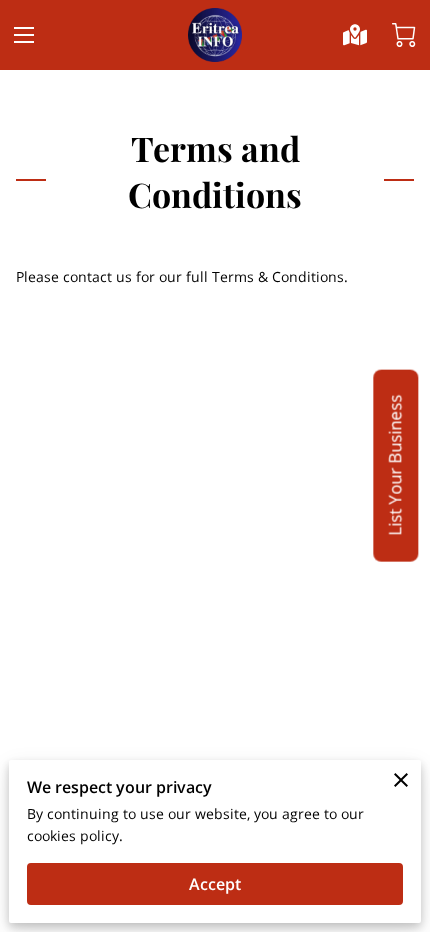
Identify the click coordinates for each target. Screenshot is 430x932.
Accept (215, 884)
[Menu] (24, 35)
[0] (404, 35)
